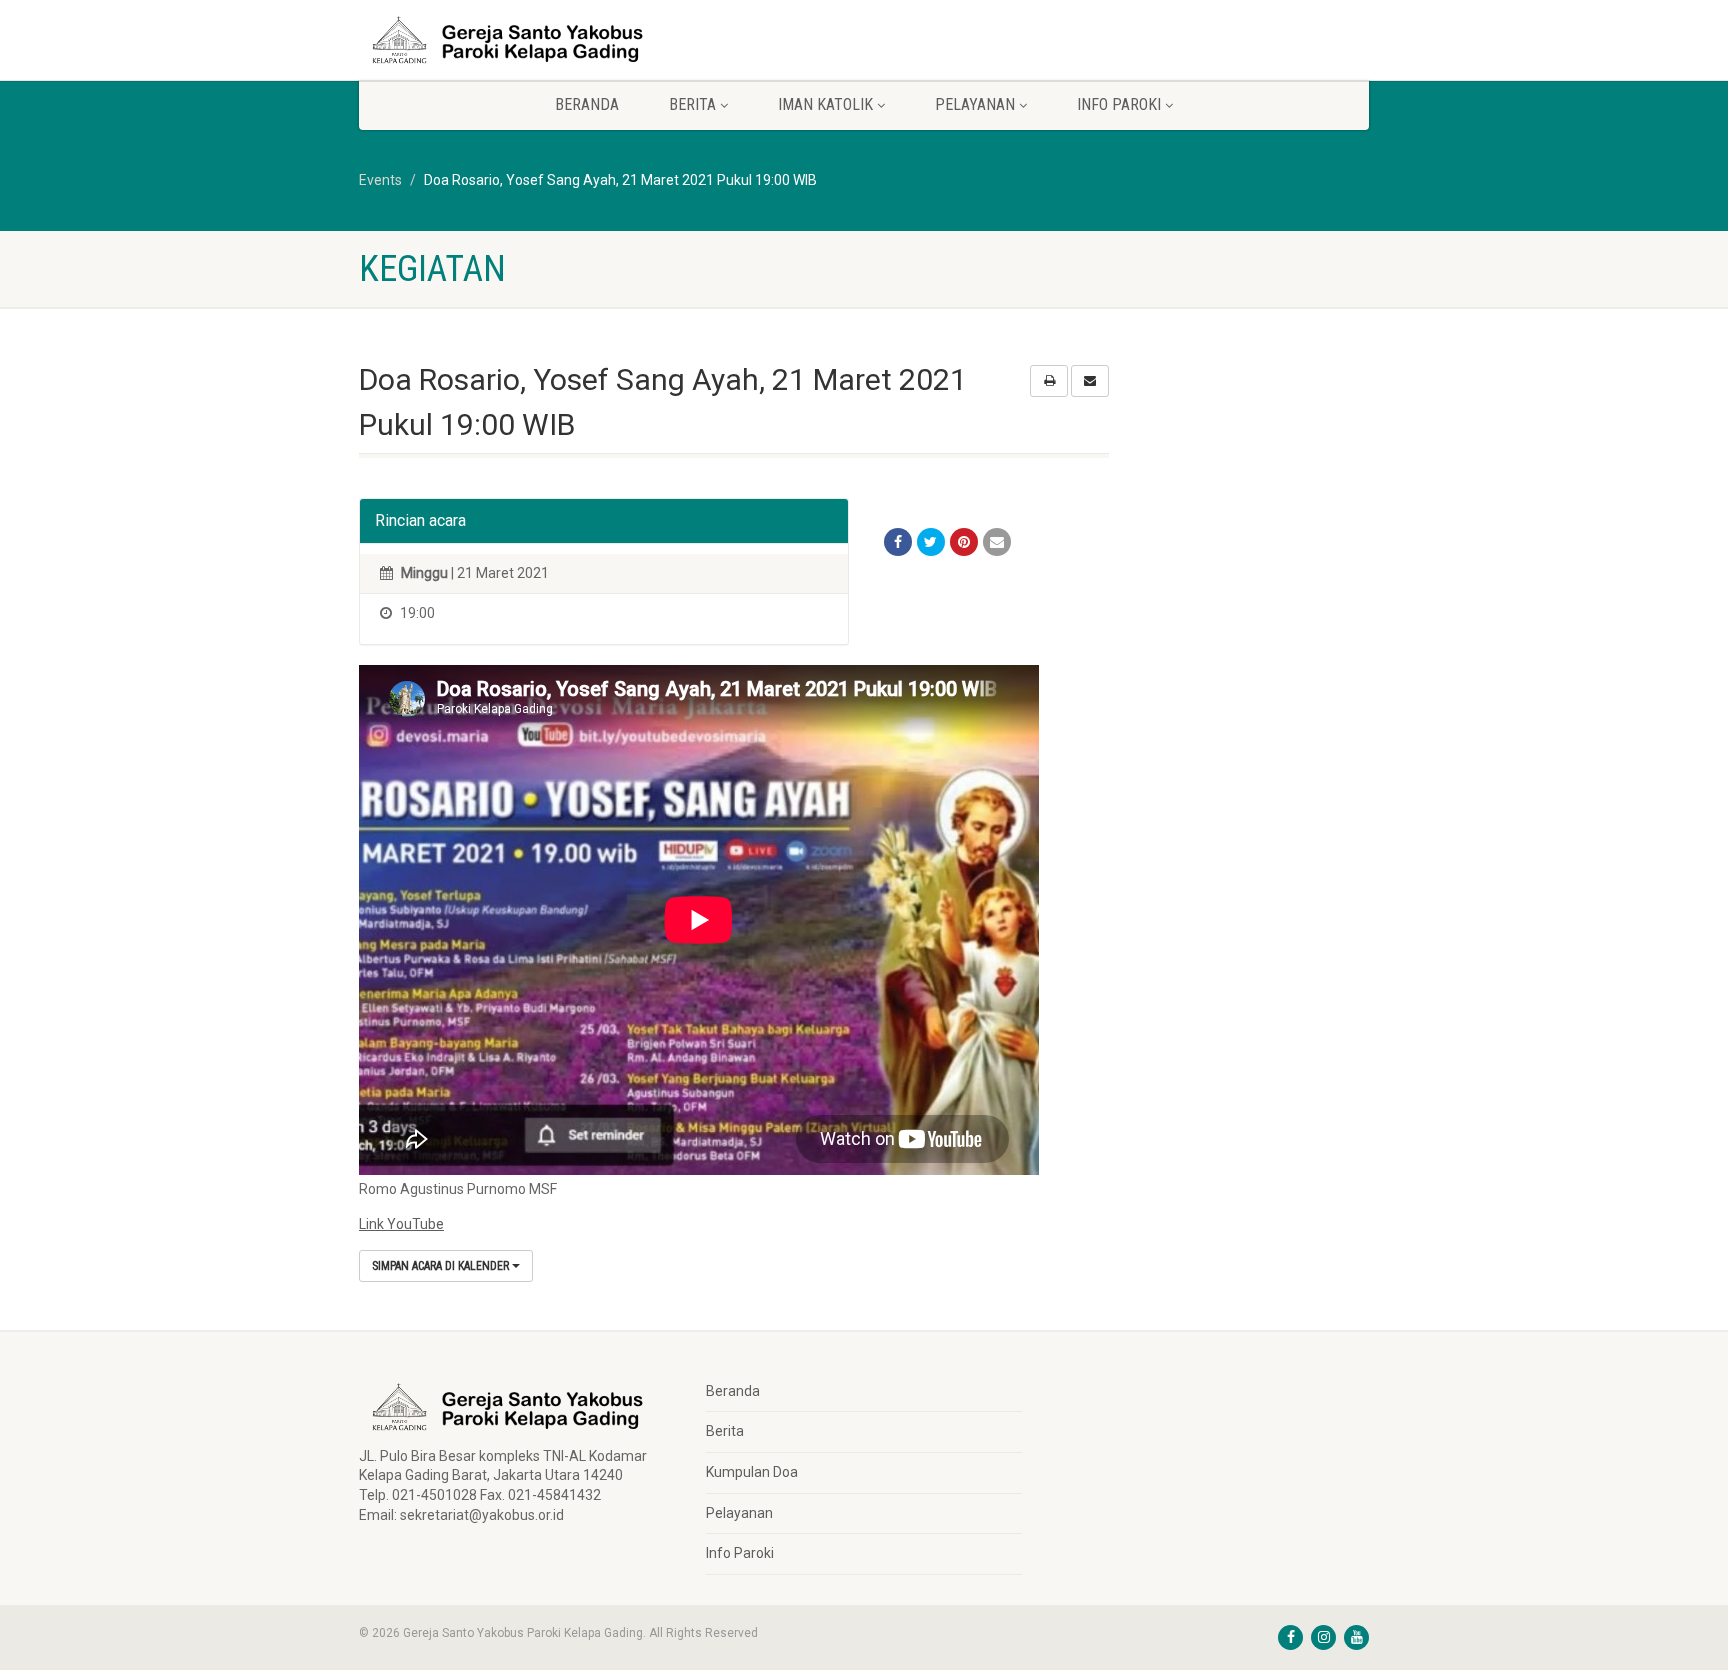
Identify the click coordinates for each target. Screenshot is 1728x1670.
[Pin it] (964, 542)
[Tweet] (931, 542)
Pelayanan (739, 1513)
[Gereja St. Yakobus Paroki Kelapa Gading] (517, 40)
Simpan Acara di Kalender (442, 1266)
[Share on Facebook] (898, 542)
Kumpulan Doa (752, 1472)
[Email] (997, 542)
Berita (725, 1431)
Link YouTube (401, 1224)
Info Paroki (740, 1553)
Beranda (587, 104)
